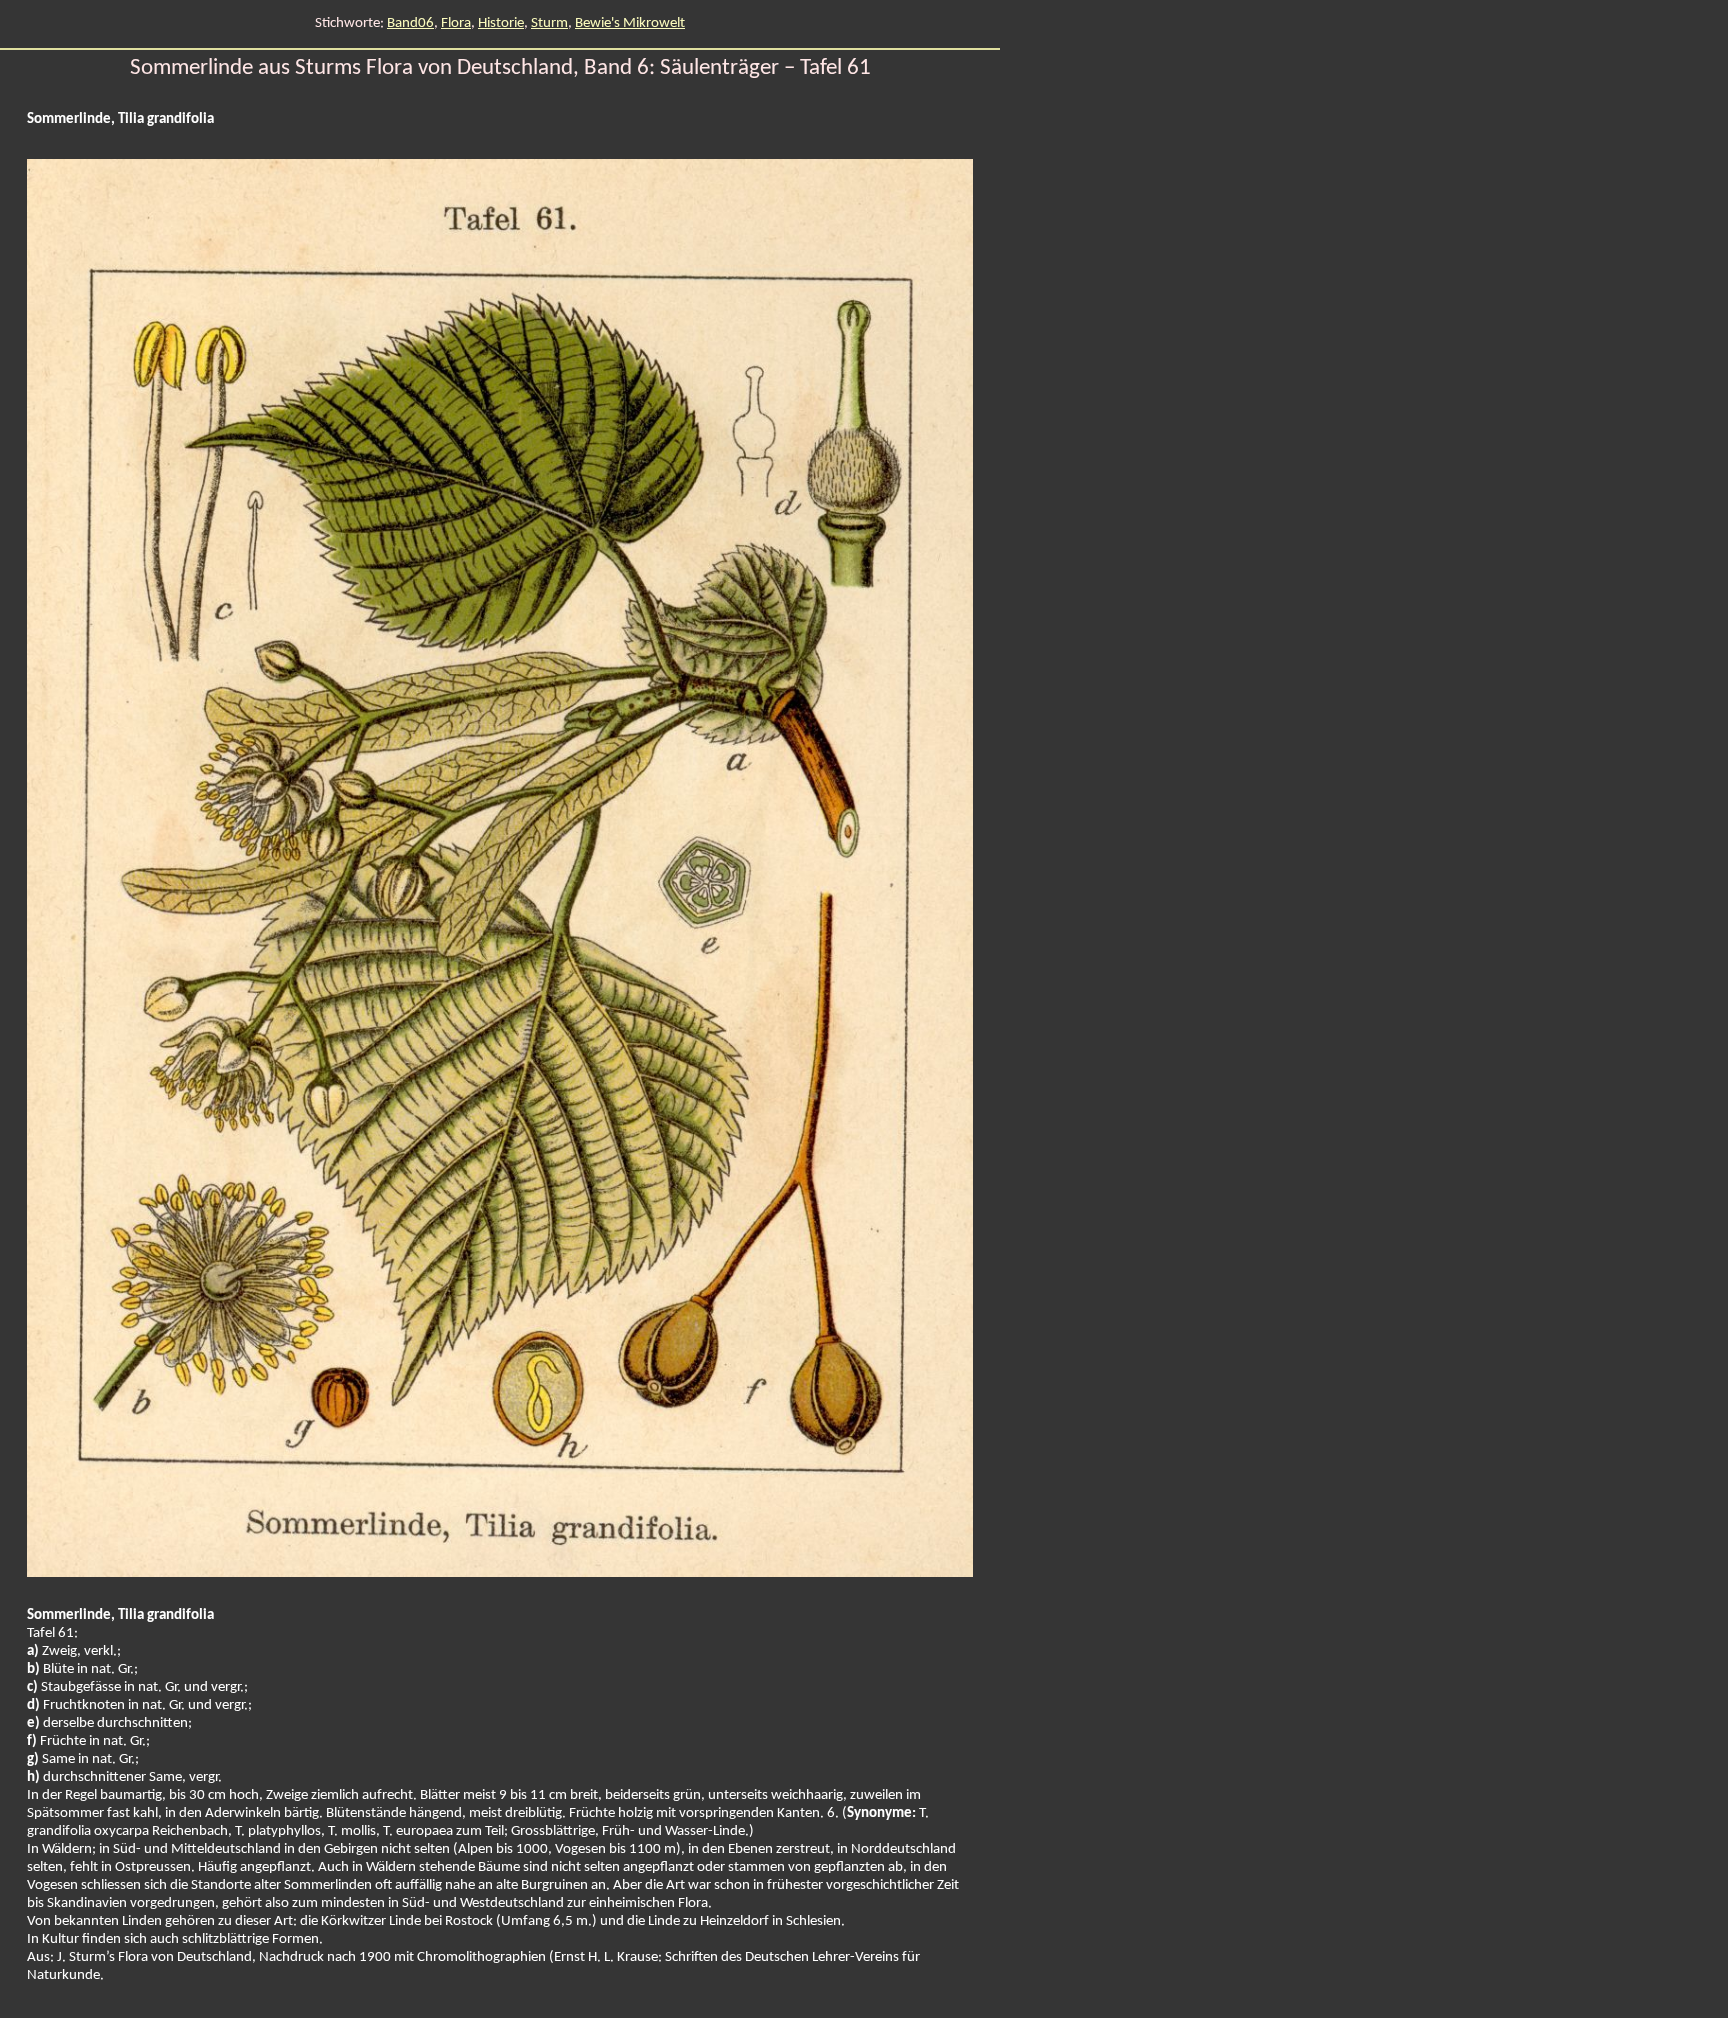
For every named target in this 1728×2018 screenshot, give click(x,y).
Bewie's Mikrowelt (630, 23)
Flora (456, 23)
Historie (501, 23)
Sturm (549, 23)
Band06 (410, 23)
